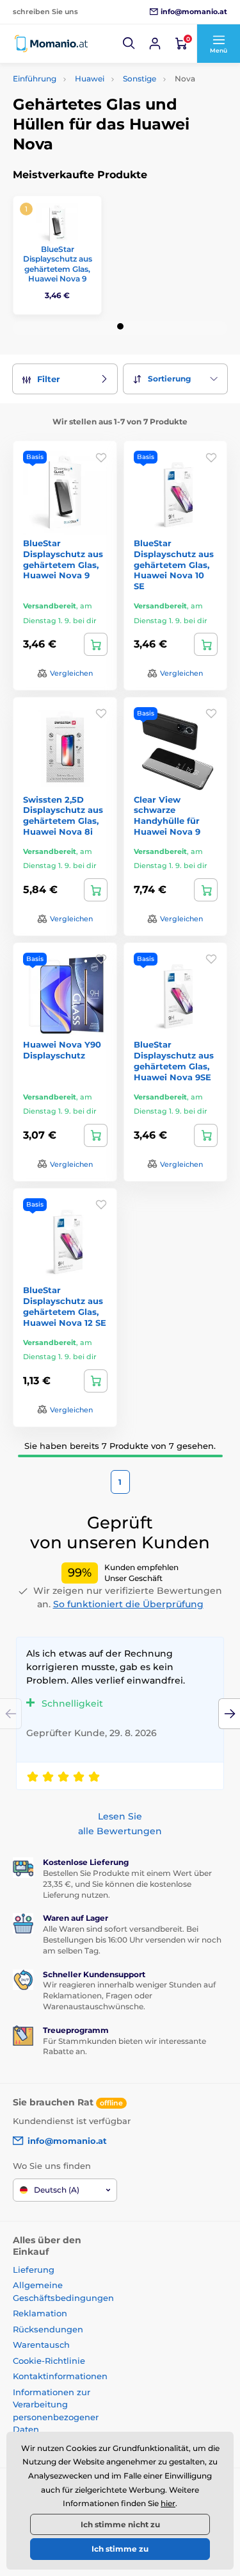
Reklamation (40, 2313)
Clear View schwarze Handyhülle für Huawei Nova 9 (167, 816)
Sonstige (140, 79)
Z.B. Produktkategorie (89, 111)
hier (168, 2503)
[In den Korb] (96, 644)
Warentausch (41, 2345)
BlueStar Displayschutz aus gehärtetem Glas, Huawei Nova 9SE (174, 1061)
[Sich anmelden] (155, 44)
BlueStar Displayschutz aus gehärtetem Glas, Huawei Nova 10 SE (174, 565)
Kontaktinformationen (60, 2376)
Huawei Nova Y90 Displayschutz (62, 1050)
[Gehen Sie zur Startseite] (51, 44)
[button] (129, 44)
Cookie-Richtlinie (49, 2361)
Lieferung (34, 2270)
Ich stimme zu (120, 2549)
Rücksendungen (48, 2329)
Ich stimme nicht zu (120, 2524)
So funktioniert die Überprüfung (128, 1604)
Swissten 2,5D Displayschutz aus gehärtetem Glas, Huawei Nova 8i (63, 816)
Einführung (35, 79)
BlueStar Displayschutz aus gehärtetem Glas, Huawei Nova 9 (58, 264)
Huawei (90, 79)
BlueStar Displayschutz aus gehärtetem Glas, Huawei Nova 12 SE (65, 1306)
